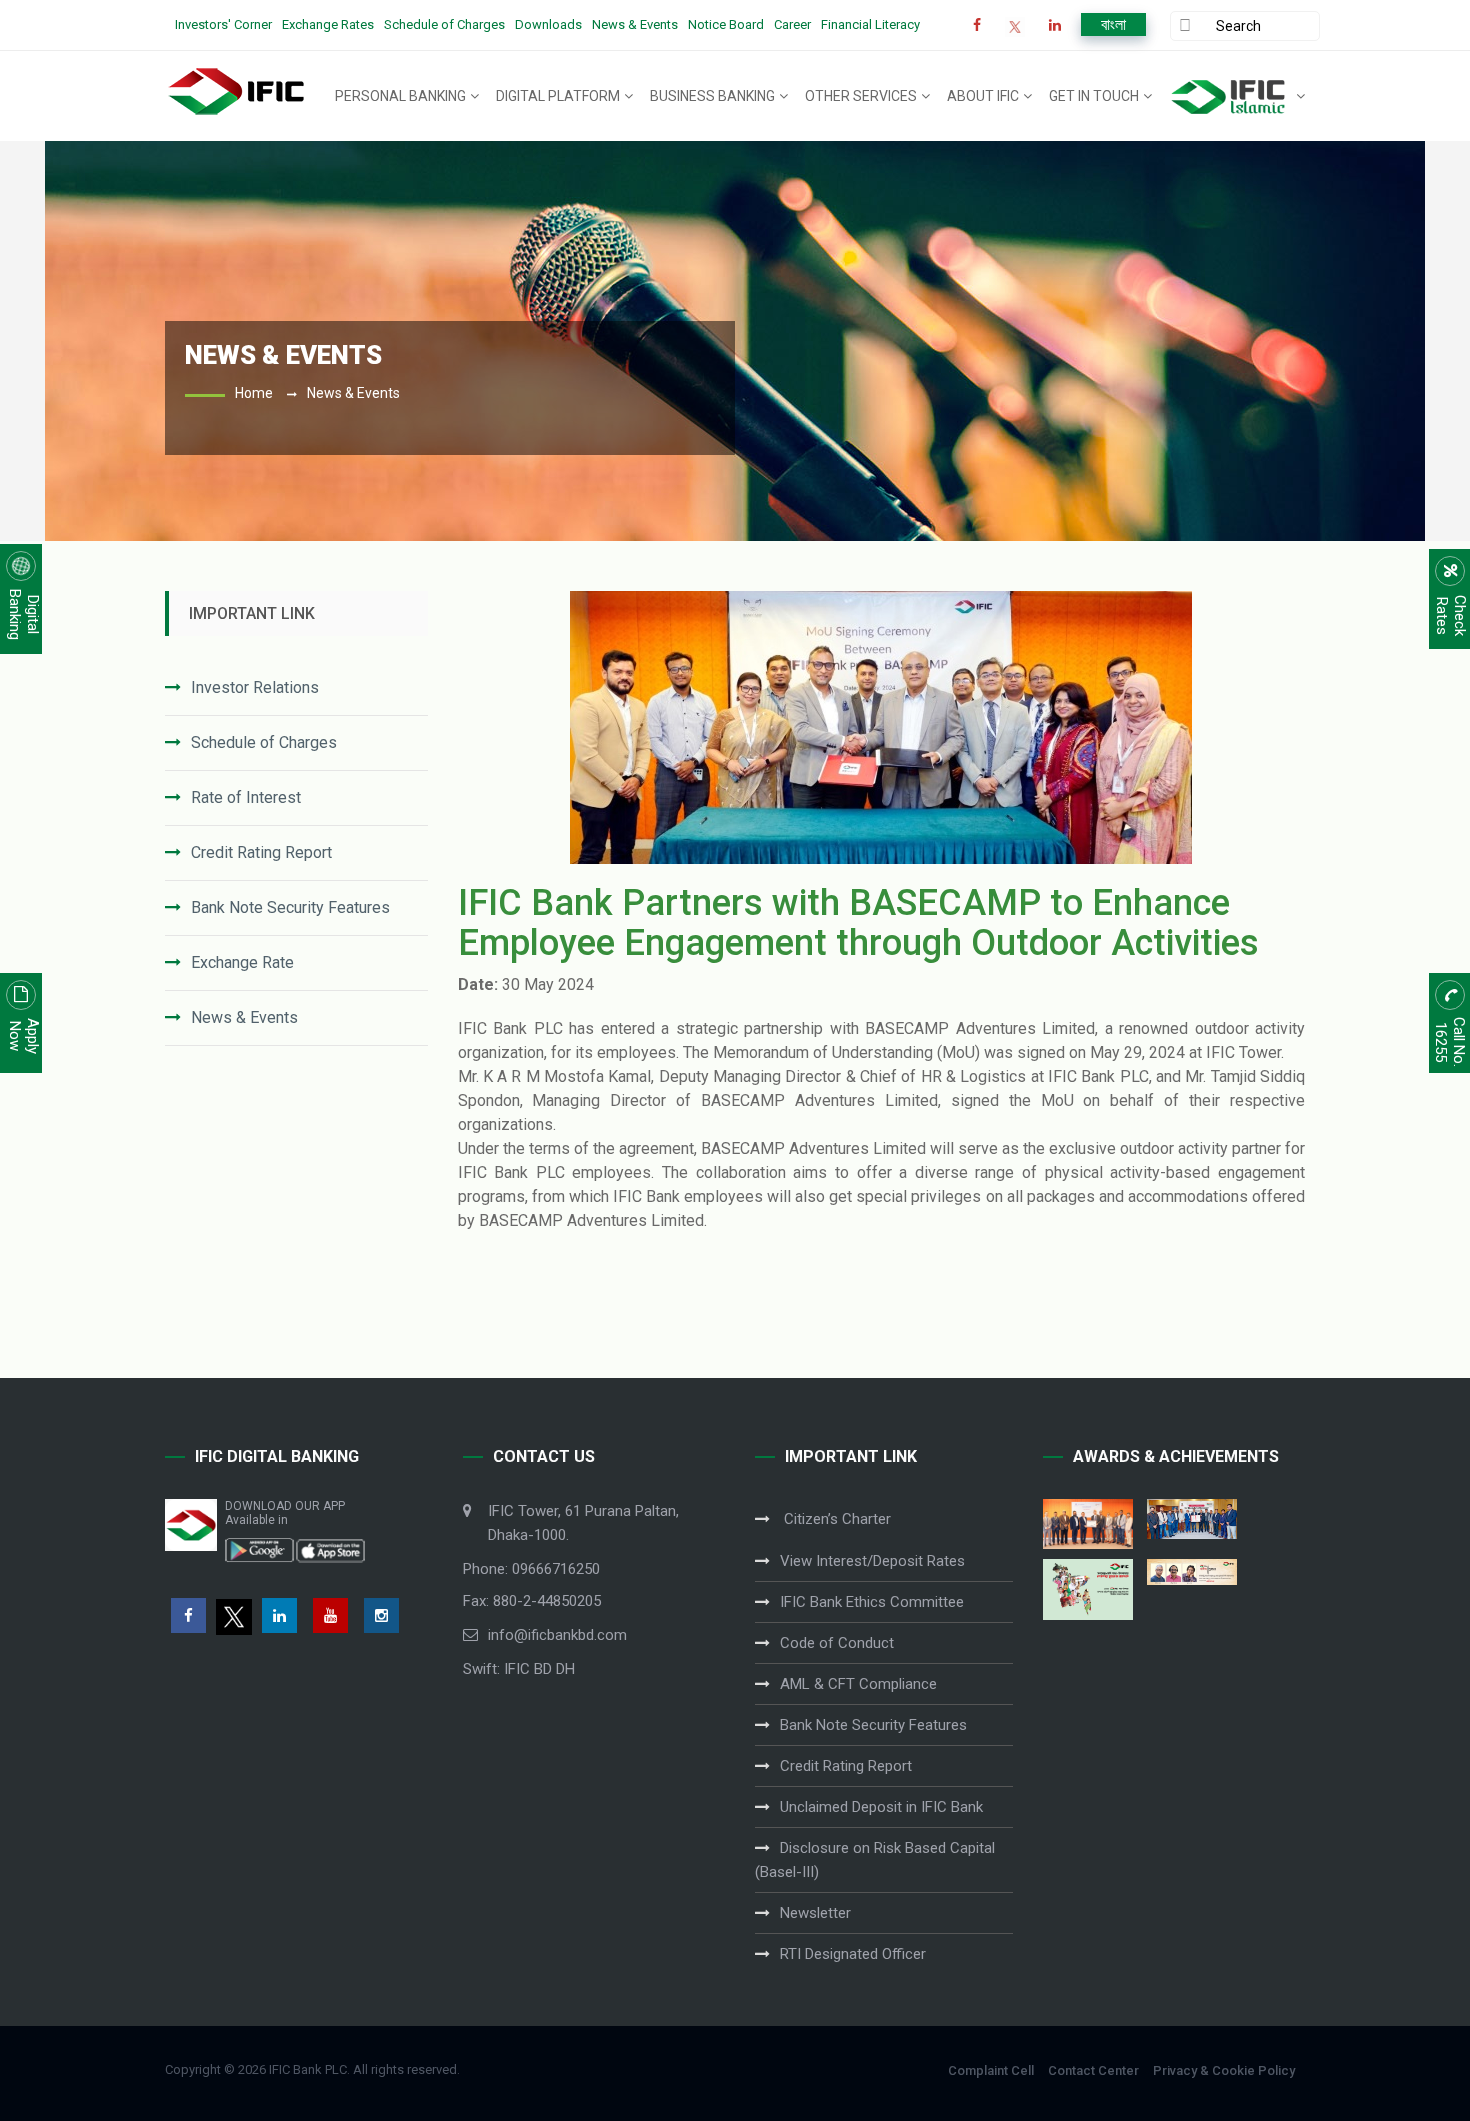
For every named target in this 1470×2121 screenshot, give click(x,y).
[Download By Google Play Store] (260, 1549)
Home (254, 393)
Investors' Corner (223, 24)
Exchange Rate (242, 962)
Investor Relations (255, 687)
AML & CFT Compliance (858, 1684)
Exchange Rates (328, 24)
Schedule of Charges (444, 24)
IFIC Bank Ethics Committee (872, 1602)
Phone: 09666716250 (531, 1569)
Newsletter (815, 1913)
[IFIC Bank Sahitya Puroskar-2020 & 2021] (1192, 1572)
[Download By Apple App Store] (330, 1549)
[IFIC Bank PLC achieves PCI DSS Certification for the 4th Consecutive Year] (1088, 1523)
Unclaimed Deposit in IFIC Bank (881, 1807)
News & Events (635, 24)
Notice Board (726, 24)
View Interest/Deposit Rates (872, 1561)
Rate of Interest (246, 797)
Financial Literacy (870, 24)
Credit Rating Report (261, 852)
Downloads (548, 24)
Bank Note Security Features (290, 907)
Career (792, 24)
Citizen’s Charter (835, 1519)
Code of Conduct (837, 1643)
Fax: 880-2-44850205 (532, 1601)
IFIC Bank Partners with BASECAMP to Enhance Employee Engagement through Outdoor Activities (858, 923)
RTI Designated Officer (853, 1954)
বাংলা (1113, 24)
